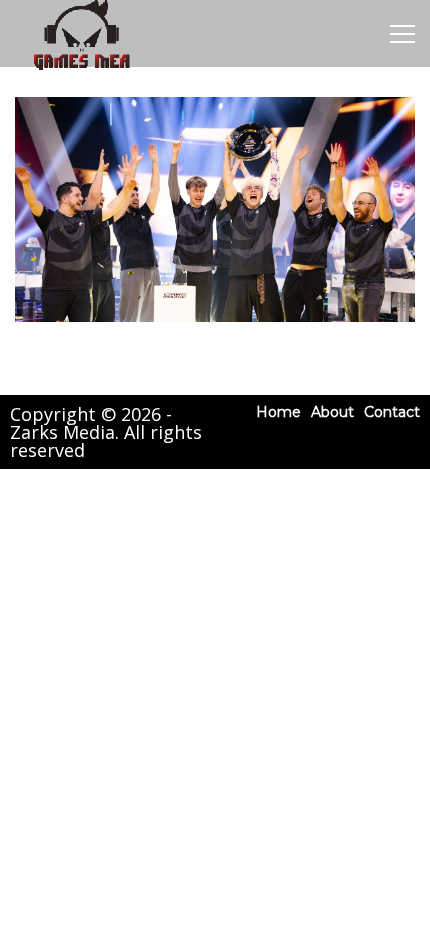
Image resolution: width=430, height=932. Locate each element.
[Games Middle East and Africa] (81, 68)
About (332, 412)
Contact (392, 412)
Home (278, 412)
